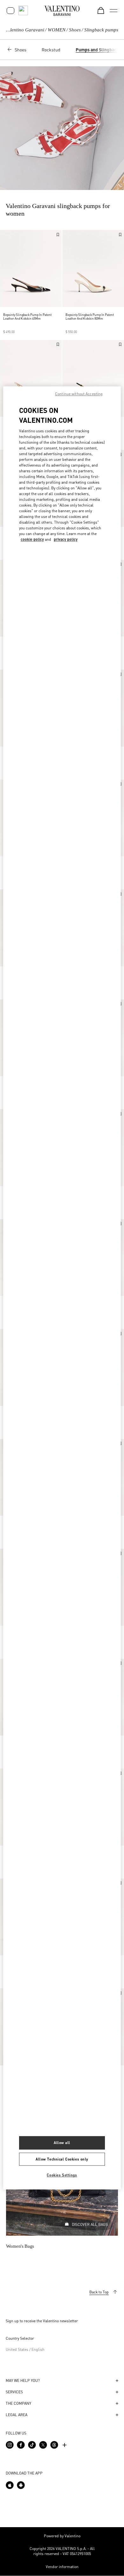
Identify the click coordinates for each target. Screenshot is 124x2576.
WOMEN (57, 30)
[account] (10, 11)
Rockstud (51, 49)
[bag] (101, 10)
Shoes (75, 30)
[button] (62, 2381)
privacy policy (66, 539)
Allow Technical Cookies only (62, 2159)
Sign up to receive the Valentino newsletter (42, 2321)
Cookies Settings (62, 2175)
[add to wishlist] (58, 235)
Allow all (62, 2143)
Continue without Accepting (79, 394)
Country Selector (20, 2338)
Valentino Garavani (25, 30)
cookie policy (32, 539)
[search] (23, 10)
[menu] (114, 10)
